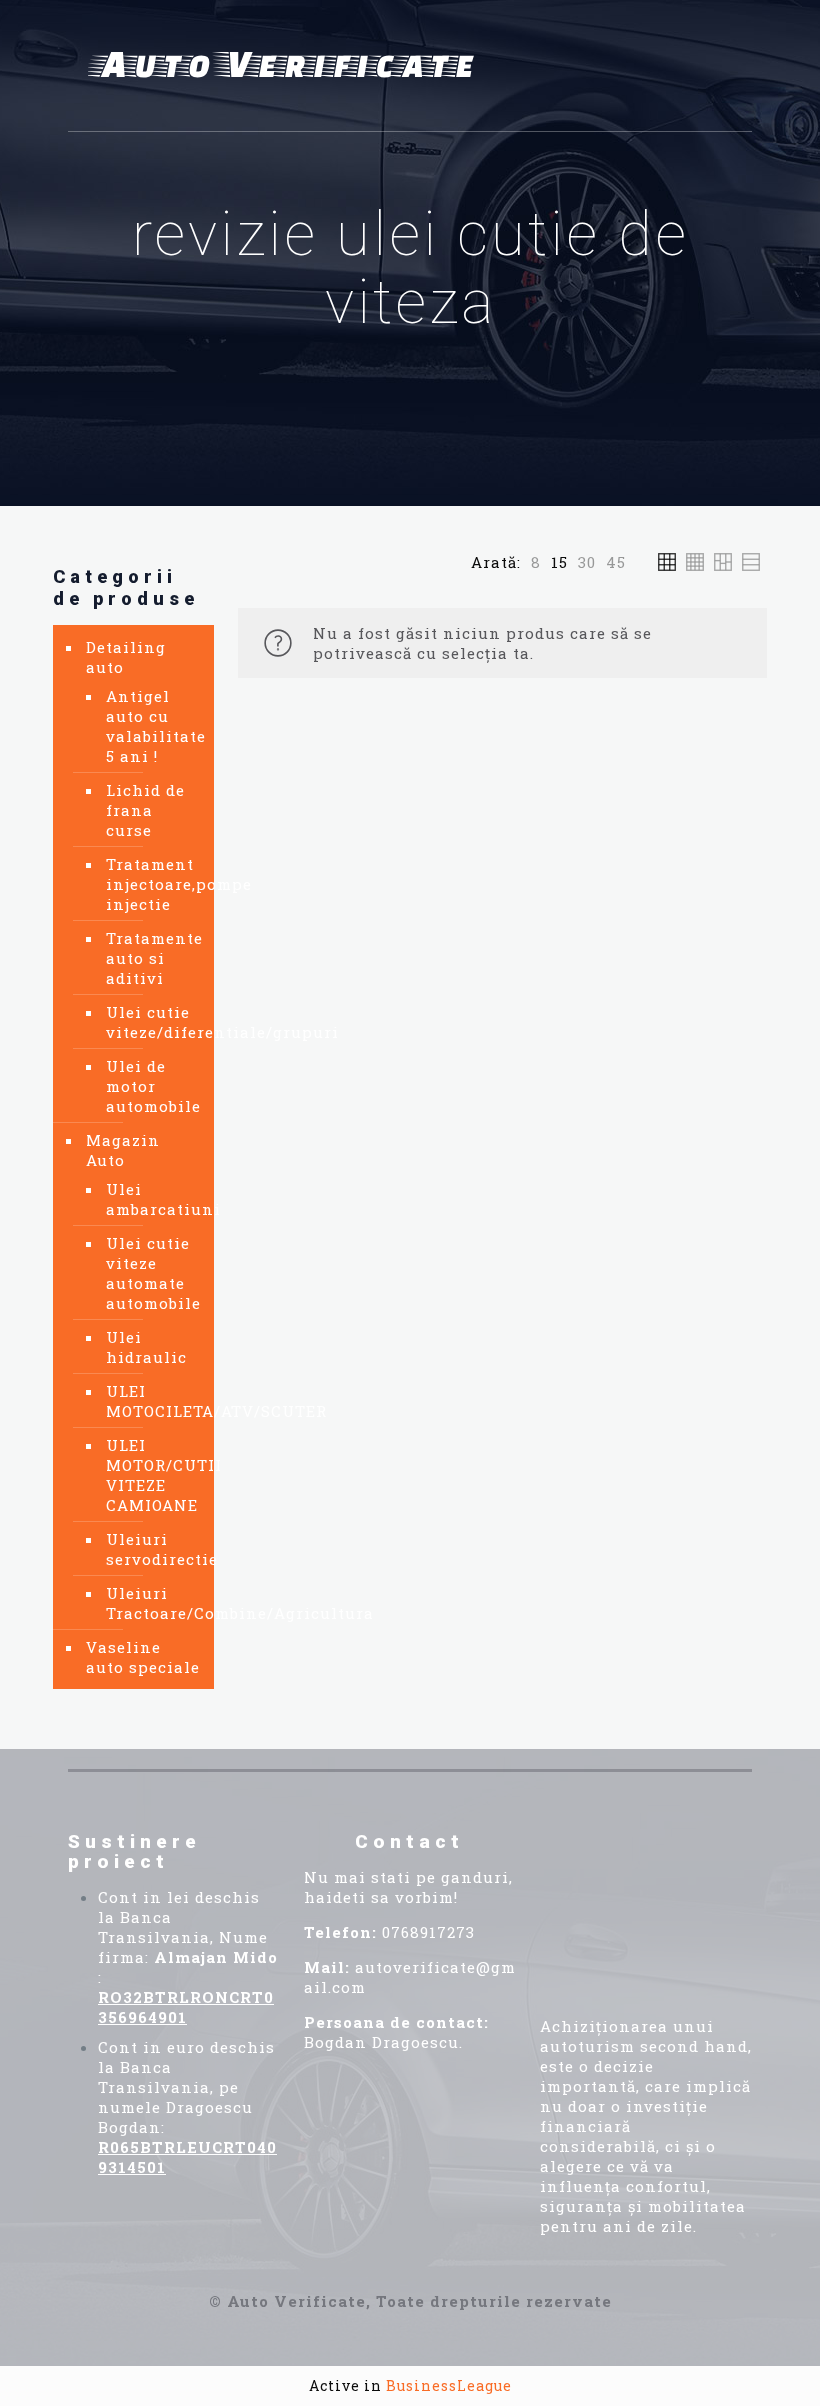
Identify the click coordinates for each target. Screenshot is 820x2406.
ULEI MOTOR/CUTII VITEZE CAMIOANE (150, 1475)
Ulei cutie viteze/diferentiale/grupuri (150, 1022)
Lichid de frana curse (145, 810)
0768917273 (428, 1932)
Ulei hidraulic (146, 1347)
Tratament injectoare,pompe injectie (150, 884)
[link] (536, 562)
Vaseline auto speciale (143, 1657)
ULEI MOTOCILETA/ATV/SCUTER (150, 1401)
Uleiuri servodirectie (150, 1549)
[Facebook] (572, 1858)
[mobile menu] (720, 66)
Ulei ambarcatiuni (150, 1199)
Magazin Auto (123, 1150)
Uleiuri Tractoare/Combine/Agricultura (150, 1603)
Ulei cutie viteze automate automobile (150, 1273)
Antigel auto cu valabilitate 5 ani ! (150, 726)
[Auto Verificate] (288, 66)
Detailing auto (126, 657)
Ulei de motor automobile (150, 1086)
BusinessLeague (449, 2385)
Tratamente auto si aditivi (150, 958)
